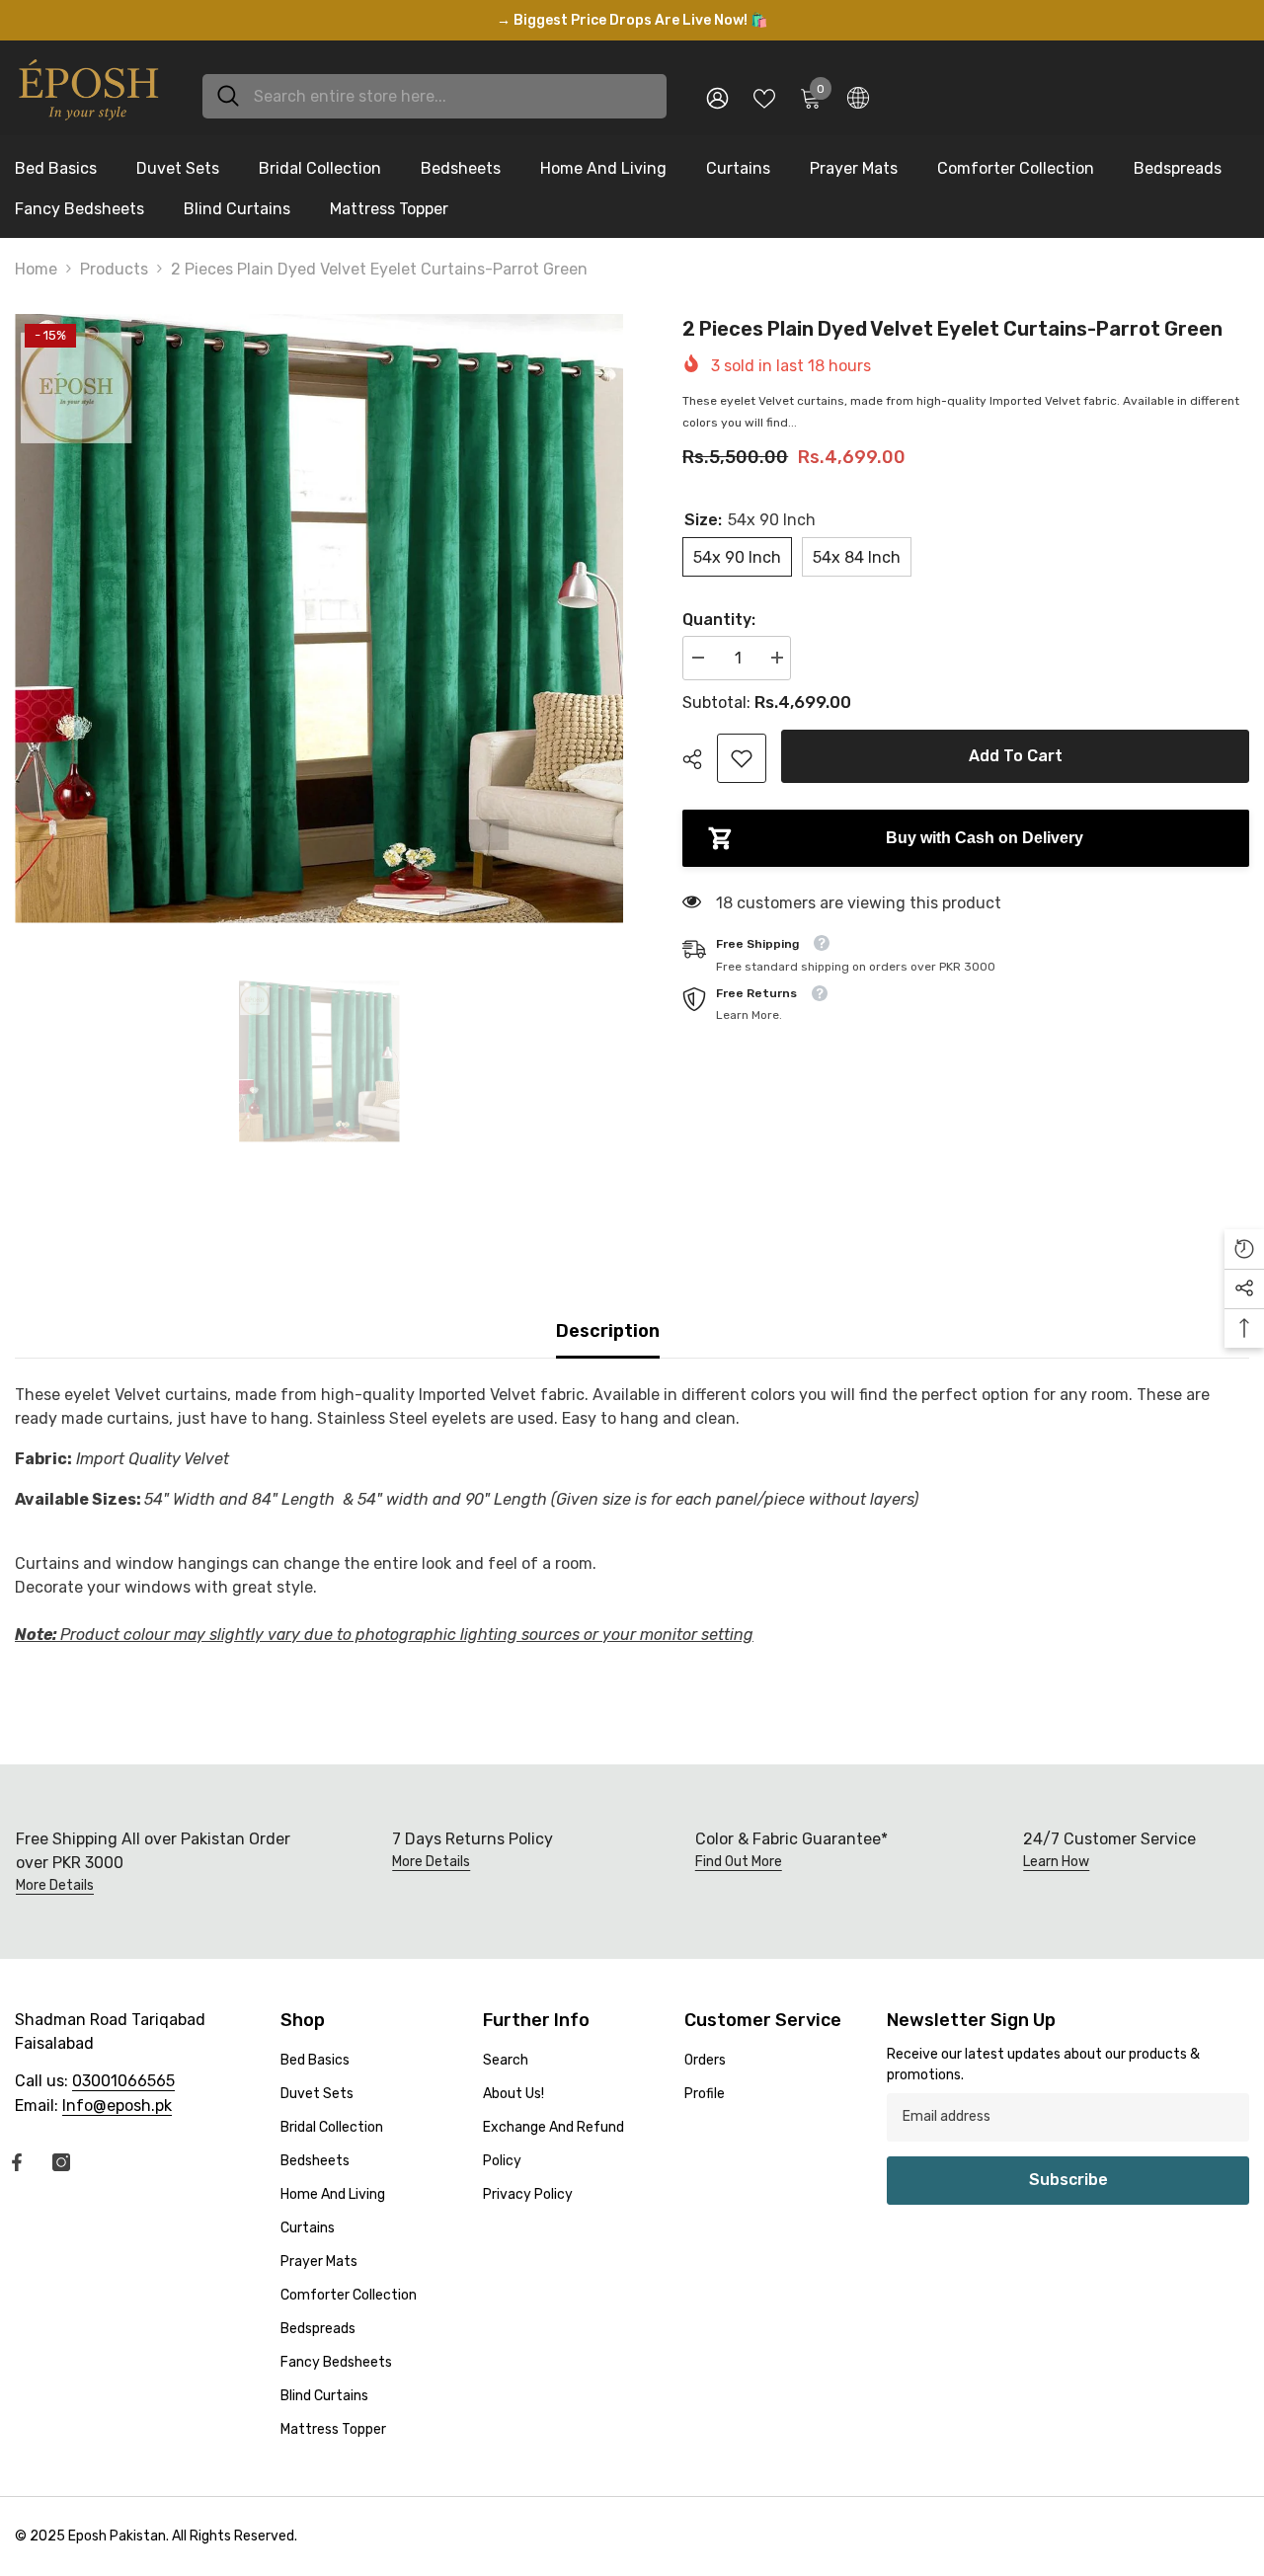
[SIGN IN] (717, 97)
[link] (742, 758)
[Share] (700, 759)
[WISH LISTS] (764, 97)
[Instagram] (61, 2162)
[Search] (434, 96)
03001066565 (123, 2081)
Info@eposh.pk (117, 2106)
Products (114, 269)
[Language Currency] (858, 97)
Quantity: (719, 620)
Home (36, 269)
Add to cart (1016, 756)
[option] (632, 20)
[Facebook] (17, 2162)
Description (608, 1331)
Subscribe (1068, 2180)
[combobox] (453, 96)
